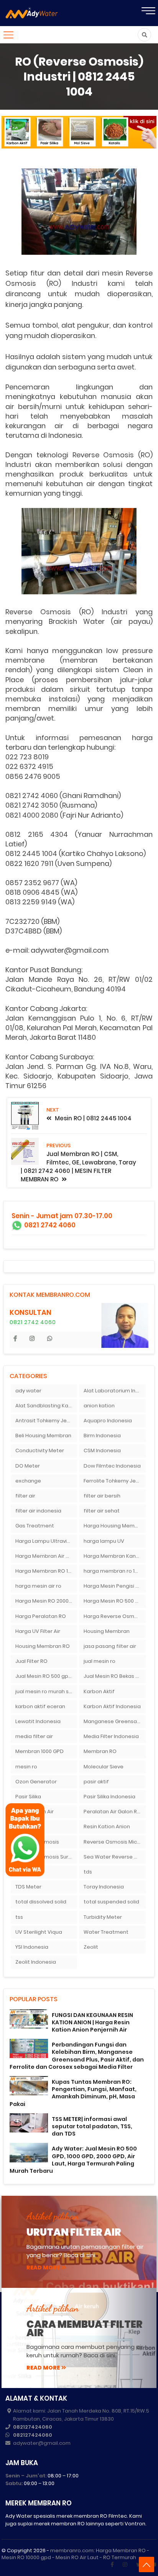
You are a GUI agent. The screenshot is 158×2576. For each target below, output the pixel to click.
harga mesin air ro (38, 1586)
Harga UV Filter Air (38, 1631)
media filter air (34, 1736)
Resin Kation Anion (107, 1826)
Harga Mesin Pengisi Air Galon (115, 1586)
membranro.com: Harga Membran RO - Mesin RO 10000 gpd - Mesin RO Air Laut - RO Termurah (75, 2554)
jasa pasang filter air (110, 1646)
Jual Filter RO (31, 1661)
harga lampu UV (104, 1541)
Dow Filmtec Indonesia (112, 1466)
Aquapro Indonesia (108, 1421)
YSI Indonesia (32, 1947)
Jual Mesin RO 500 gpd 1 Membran (46, 1676)
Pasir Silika (28, 1797)
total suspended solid (111, 1902)
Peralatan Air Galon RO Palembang (115, 1812)
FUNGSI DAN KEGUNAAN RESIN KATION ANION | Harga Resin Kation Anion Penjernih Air (92, 2022)
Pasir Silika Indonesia (109, 1797)
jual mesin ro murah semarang (46, 1691)
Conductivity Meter (40, 1450)
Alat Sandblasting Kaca (45, 1406)
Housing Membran (107, 1631)
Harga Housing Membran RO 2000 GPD (115, 1526)
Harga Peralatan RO (41, 1616)
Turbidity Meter (103, 1917)
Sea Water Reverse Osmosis (115, 1857)
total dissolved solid (41, 1902)
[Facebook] (112, 2564)
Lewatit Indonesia (38, 1721)
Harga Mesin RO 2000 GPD (46, 1601)
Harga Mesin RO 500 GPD (115, 1601)
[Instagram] (125, 2564)
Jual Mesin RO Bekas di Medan (115, 1676)
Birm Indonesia (102, 1436)
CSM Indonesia (102, 1450)
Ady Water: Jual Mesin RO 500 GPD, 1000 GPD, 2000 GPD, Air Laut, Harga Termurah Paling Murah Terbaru (73, 2160)
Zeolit (91, 1947)
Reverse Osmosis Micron (114, 1842)
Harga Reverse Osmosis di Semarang (115, 1616)
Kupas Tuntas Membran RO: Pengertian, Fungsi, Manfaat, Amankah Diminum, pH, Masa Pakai (73, 2093)
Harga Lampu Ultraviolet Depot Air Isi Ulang (46, 1541)
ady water (28, 1391)
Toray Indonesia (104, 1887)
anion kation (99, 1406)
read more (43, 2268)
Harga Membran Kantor (114, 1556)
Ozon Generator (36, 1782)
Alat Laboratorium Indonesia (115, 1391)
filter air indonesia (38, 1511)
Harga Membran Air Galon (46, 1556)
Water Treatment (106, 1932)
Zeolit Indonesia (36, 1962)
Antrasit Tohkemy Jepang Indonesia (46, 1421)
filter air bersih (102, 1496)
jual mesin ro (100, 1661)
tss (19, 1917)
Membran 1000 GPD (39, 1751)
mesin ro (26, 1767)
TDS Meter (28, 1887)
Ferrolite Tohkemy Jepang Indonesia (115, 1481)
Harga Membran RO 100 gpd (46, 1571)
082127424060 (33, 2427)
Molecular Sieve (104, 1767)
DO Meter (28, 1466)
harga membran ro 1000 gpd (115, 1571)
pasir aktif (96, 1782)
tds (88, 1872)
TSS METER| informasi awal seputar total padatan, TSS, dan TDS (92, 2126)
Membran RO (100, 1751)
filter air (25, 1496)
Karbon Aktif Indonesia (112, 1706)
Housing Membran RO (43, 1646)
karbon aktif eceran (40, 1706)
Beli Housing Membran (43, 1436)
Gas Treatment (35, 1526)
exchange (28, 1481)
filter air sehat (102, 1511)
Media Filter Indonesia (111, 1736)
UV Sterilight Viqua (39, 1932)
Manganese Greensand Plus (115, 1721)
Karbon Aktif (99, 1691)
